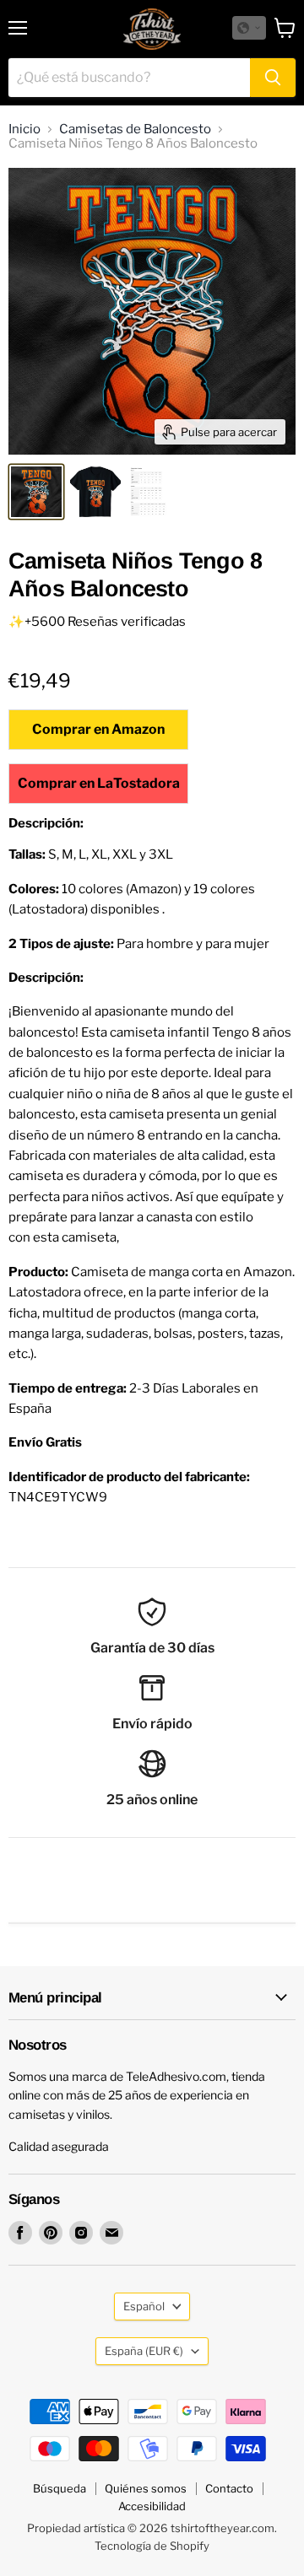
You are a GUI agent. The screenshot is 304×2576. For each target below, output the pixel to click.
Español (144, 2306)
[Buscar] (273, 78)
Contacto (229, 2488)
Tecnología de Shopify (152, 2546)
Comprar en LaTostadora (99, 783)
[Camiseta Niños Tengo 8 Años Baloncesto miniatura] (36, 492)
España (144, 2351)
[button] (249, 28)
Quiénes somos (146, 2488)
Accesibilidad (152, 2506)
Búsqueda (60, 2488)
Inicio (24, 129)
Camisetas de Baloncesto (135, 129)
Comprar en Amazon (98, 729)
